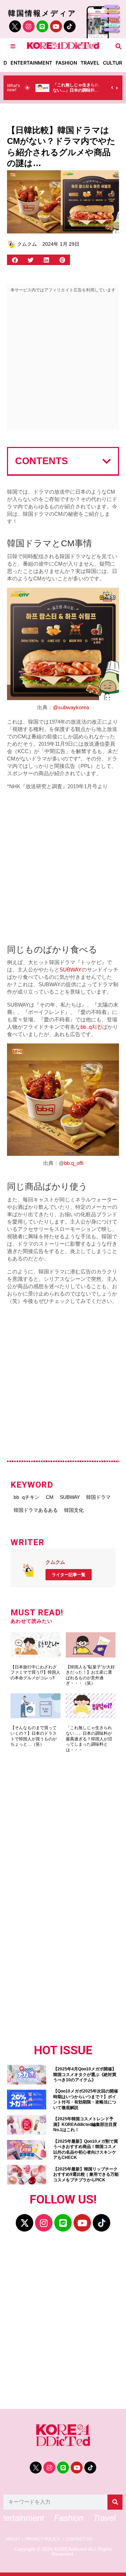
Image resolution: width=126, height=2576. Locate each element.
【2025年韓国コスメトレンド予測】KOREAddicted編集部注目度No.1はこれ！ (85, 2124)
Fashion (66, 63)
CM (50, 1497)
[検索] (115, 2502)
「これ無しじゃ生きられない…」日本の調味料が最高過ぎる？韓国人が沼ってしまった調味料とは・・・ (89, 1739)
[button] (118, 46)
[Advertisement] (63, 363)
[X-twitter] (24, 2223)
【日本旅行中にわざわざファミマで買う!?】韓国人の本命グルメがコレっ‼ (35, 1672)
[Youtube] (56, 26)
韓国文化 (74, 1510)
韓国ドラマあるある (36, 1510)
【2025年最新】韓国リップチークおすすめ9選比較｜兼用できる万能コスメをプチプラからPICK (86, 2175)
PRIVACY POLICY (43, 2539)
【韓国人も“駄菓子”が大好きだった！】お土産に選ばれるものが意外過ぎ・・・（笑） (90, 1675)
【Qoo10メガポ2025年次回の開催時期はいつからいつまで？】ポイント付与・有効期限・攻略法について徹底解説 (86, 2099)
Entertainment (31, 63)
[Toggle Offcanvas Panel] (13, 46)
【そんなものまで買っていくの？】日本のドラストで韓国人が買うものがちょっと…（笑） (34, 1736)
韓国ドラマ (98, 1497)
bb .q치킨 (91, 1027)
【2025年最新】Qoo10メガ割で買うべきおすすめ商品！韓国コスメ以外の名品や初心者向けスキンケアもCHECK (86, 2150)
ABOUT (12, 2539)
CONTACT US (79, 2539)
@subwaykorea (71, 707)
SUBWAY (71, 970)
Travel (90, 63)
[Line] (42, 26)
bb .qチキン (27, 1497)
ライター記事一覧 (69, 1575)
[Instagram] (29, 26)
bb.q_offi (74, 1163)
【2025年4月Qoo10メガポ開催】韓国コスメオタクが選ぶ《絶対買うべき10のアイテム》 (85, 2074)
